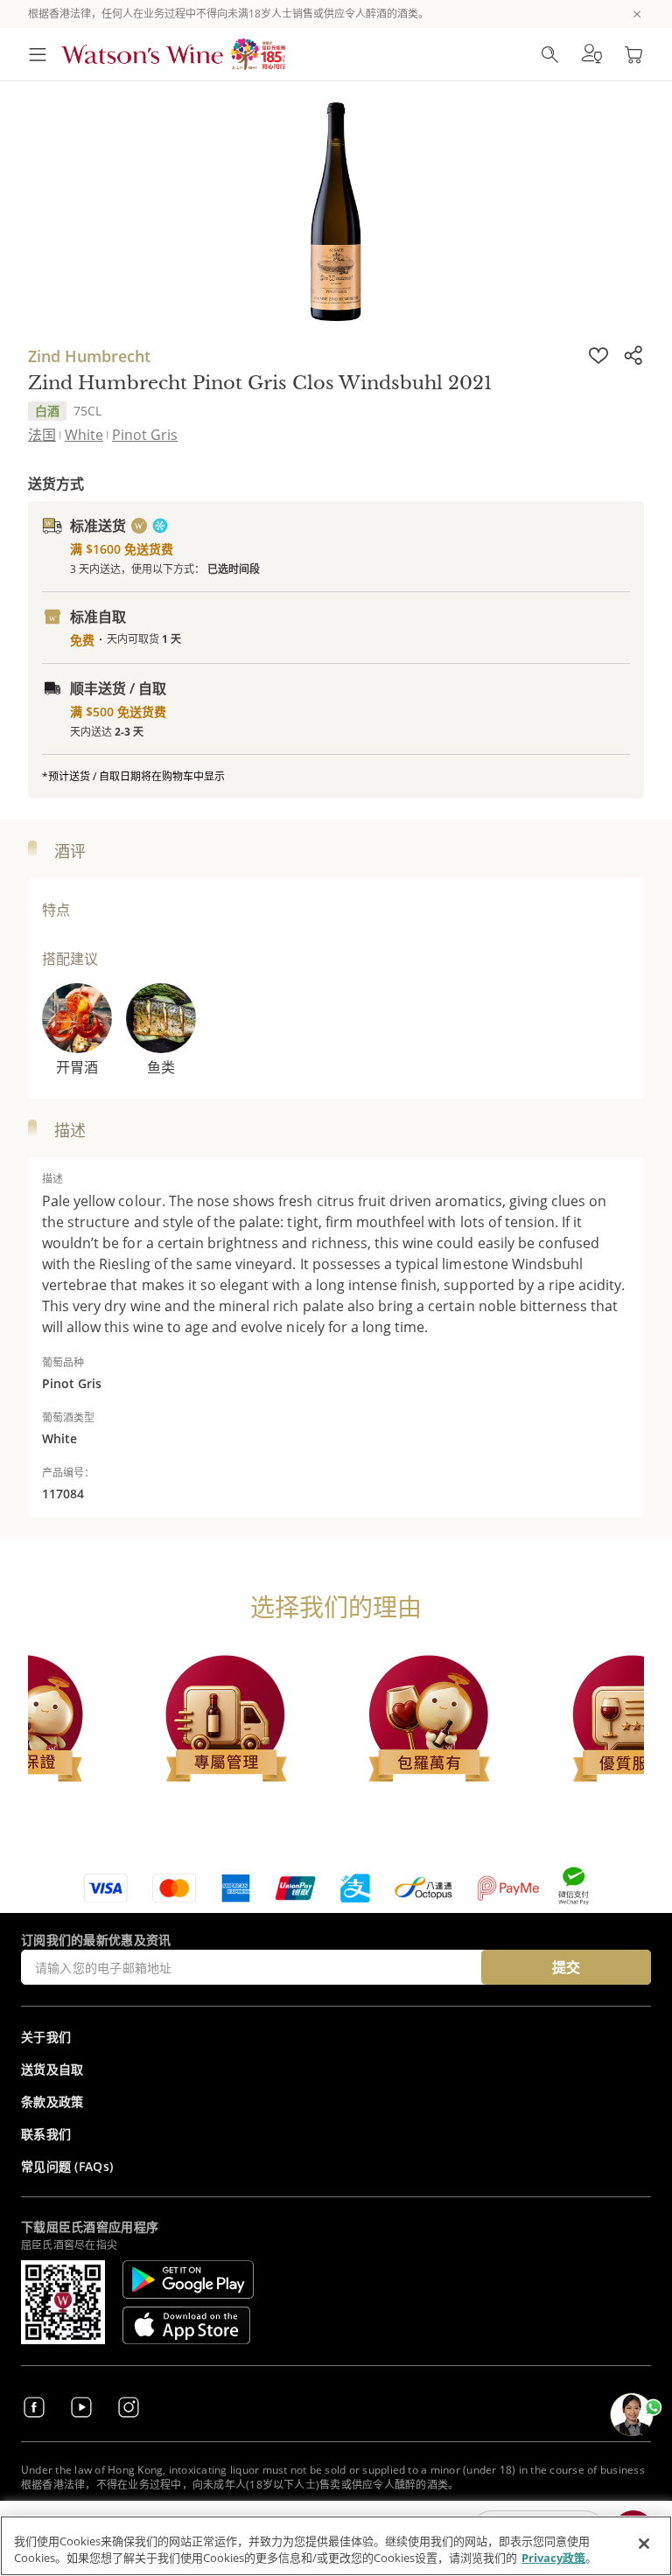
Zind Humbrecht (89, 356)
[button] (591, 54)
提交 (566, 1967)
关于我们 (46, 2037)
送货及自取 (52, 2069)
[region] (336, 2546)
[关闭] (644, 2544)
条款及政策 (52, 2101)
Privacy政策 (553, 2558)
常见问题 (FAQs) (67, 2166)
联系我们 (46, 2134)
